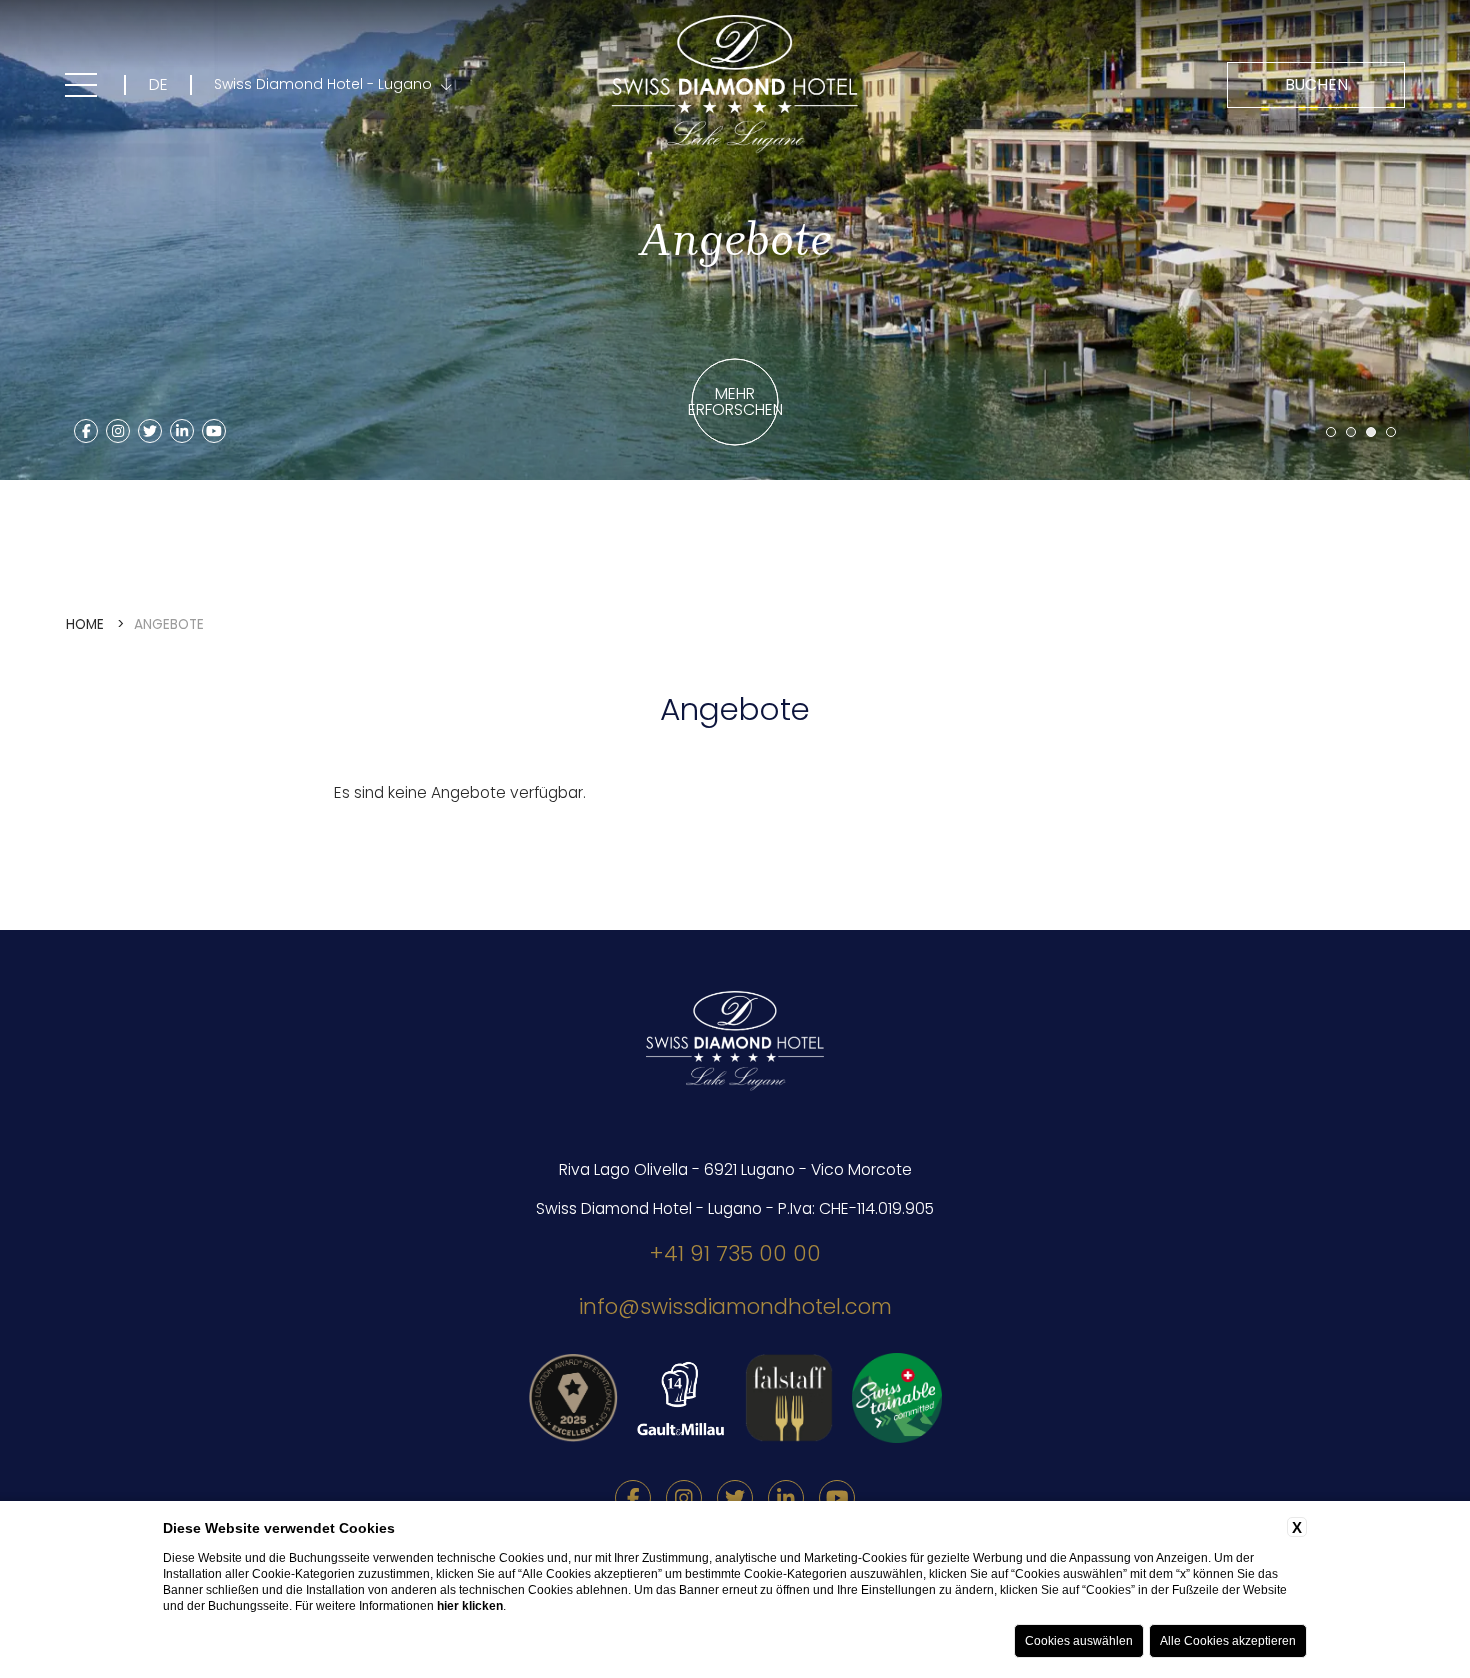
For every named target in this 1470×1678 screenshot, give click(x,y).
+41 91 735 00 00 (735, 1253)
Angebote (169, 624)
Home (85, 624)
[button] (1331, 432)
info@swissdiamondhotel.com (735, 1306)
